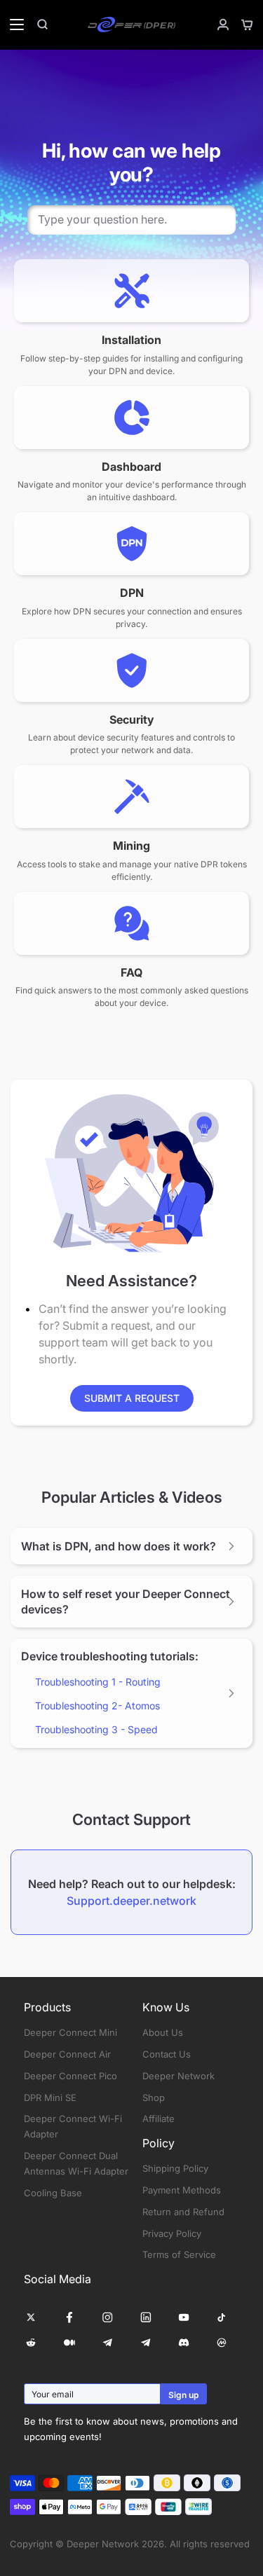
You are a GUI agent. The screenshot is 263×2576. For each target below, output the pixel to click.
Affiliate (159, 2119)
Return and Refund (183, 2212)
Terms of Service (179, 2254)
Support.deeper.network (131, 1901)
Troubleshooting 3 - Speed (96, 1729)
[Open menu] (13, 25)
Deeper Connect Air (67, 2054)
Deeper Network (178, 2076)
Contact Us (167, 2054)
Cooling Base (53, 2193)
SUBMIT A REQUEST (132, 1398)
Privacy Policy (172, 2233)
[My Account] (217, 25)
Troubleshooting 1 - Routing (98, 1682)
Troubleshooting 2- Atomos (97, 1706)
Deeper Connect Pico (70, 2076)
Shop (154, 2098)
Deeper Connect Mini (70, 2032)
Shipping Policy (175, 2168)
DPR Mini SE (50, 2098)
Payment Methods (182, 2190)
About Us (163, 2032)
